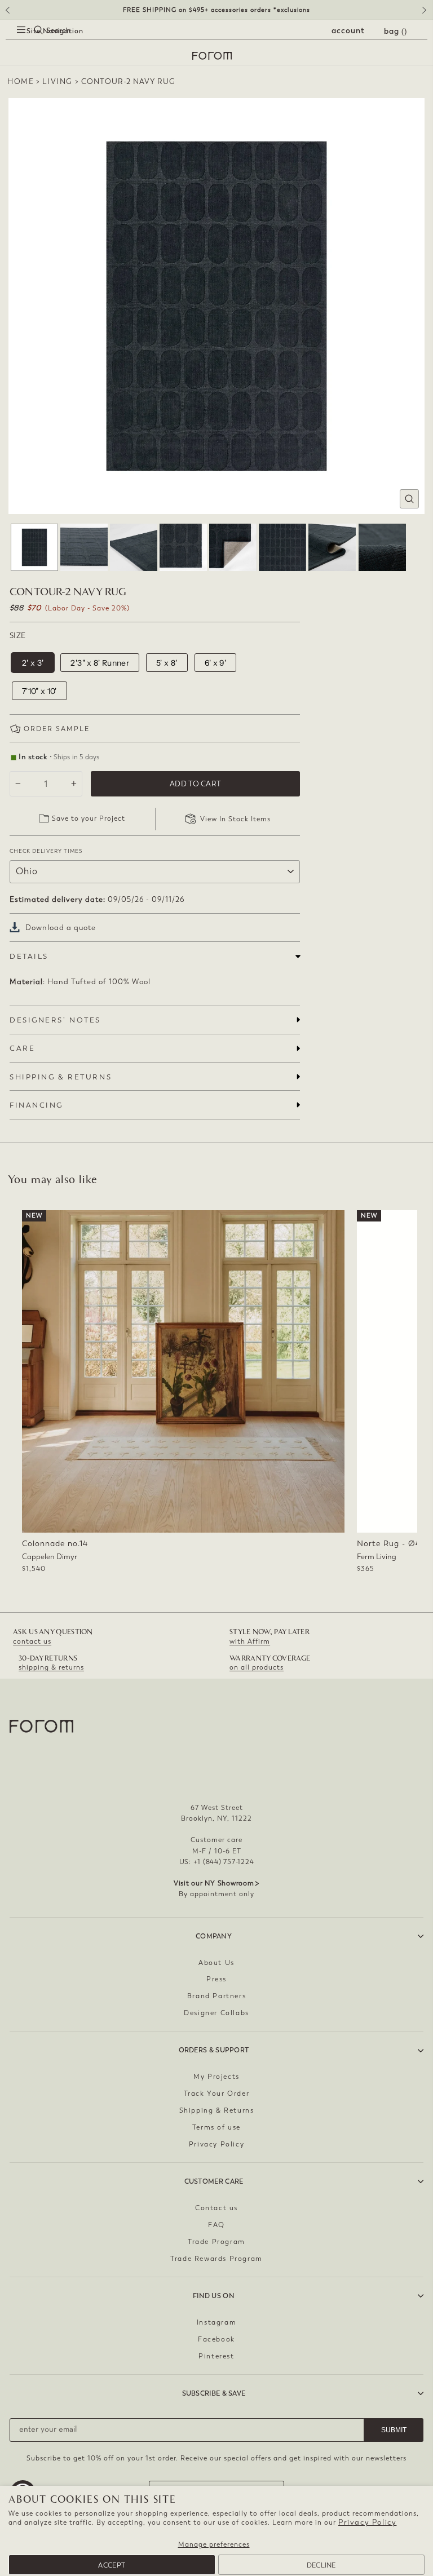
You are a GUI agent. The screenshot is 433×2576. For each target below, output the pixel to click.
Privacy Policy (367, 2522)
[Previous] (7, 14)
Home (21, 81)
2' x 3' (33, 663)
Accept (112, 2565)
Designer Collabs (216, 2013)
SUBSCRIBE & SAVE (214, 2393)
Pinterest (216, 2356)
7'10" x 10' (39, 691)
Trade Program (216, 2242)
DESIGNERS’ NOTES (55, 1020)
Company (214, 1936)
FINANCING (36, 1105)
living (58, 81)
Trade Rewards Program (216, 2259)
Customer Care (214, 2181)
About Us (216, 1963)
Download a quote (61, 928)
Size (17, 636)
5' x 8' (167, 663)
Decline (321, 2565)
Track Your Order (217, 2093)
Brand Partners (216, 1996)
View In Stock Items (235, 819)
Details (29, 956)
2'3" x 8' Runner (100, 663)
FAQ (216, 2225)
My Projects (216, 2077)
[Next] (426, 14)
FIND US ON (214, 2296)
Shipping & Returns (217, 2110)
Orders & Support (214, 2050)
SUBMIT (394, 2430)
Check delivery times (46, 851)
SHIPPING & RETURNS (61, 1077)
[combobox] (28, 43)
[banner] (216, 10)
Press (216, 1979)
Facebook (216, 2339)
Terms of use (216, 2127)
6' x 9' (215, 663)
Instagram (216, 2322)
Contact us (216, 2208)
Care (22, 1048)
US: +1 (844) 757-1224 (217, 1862)
